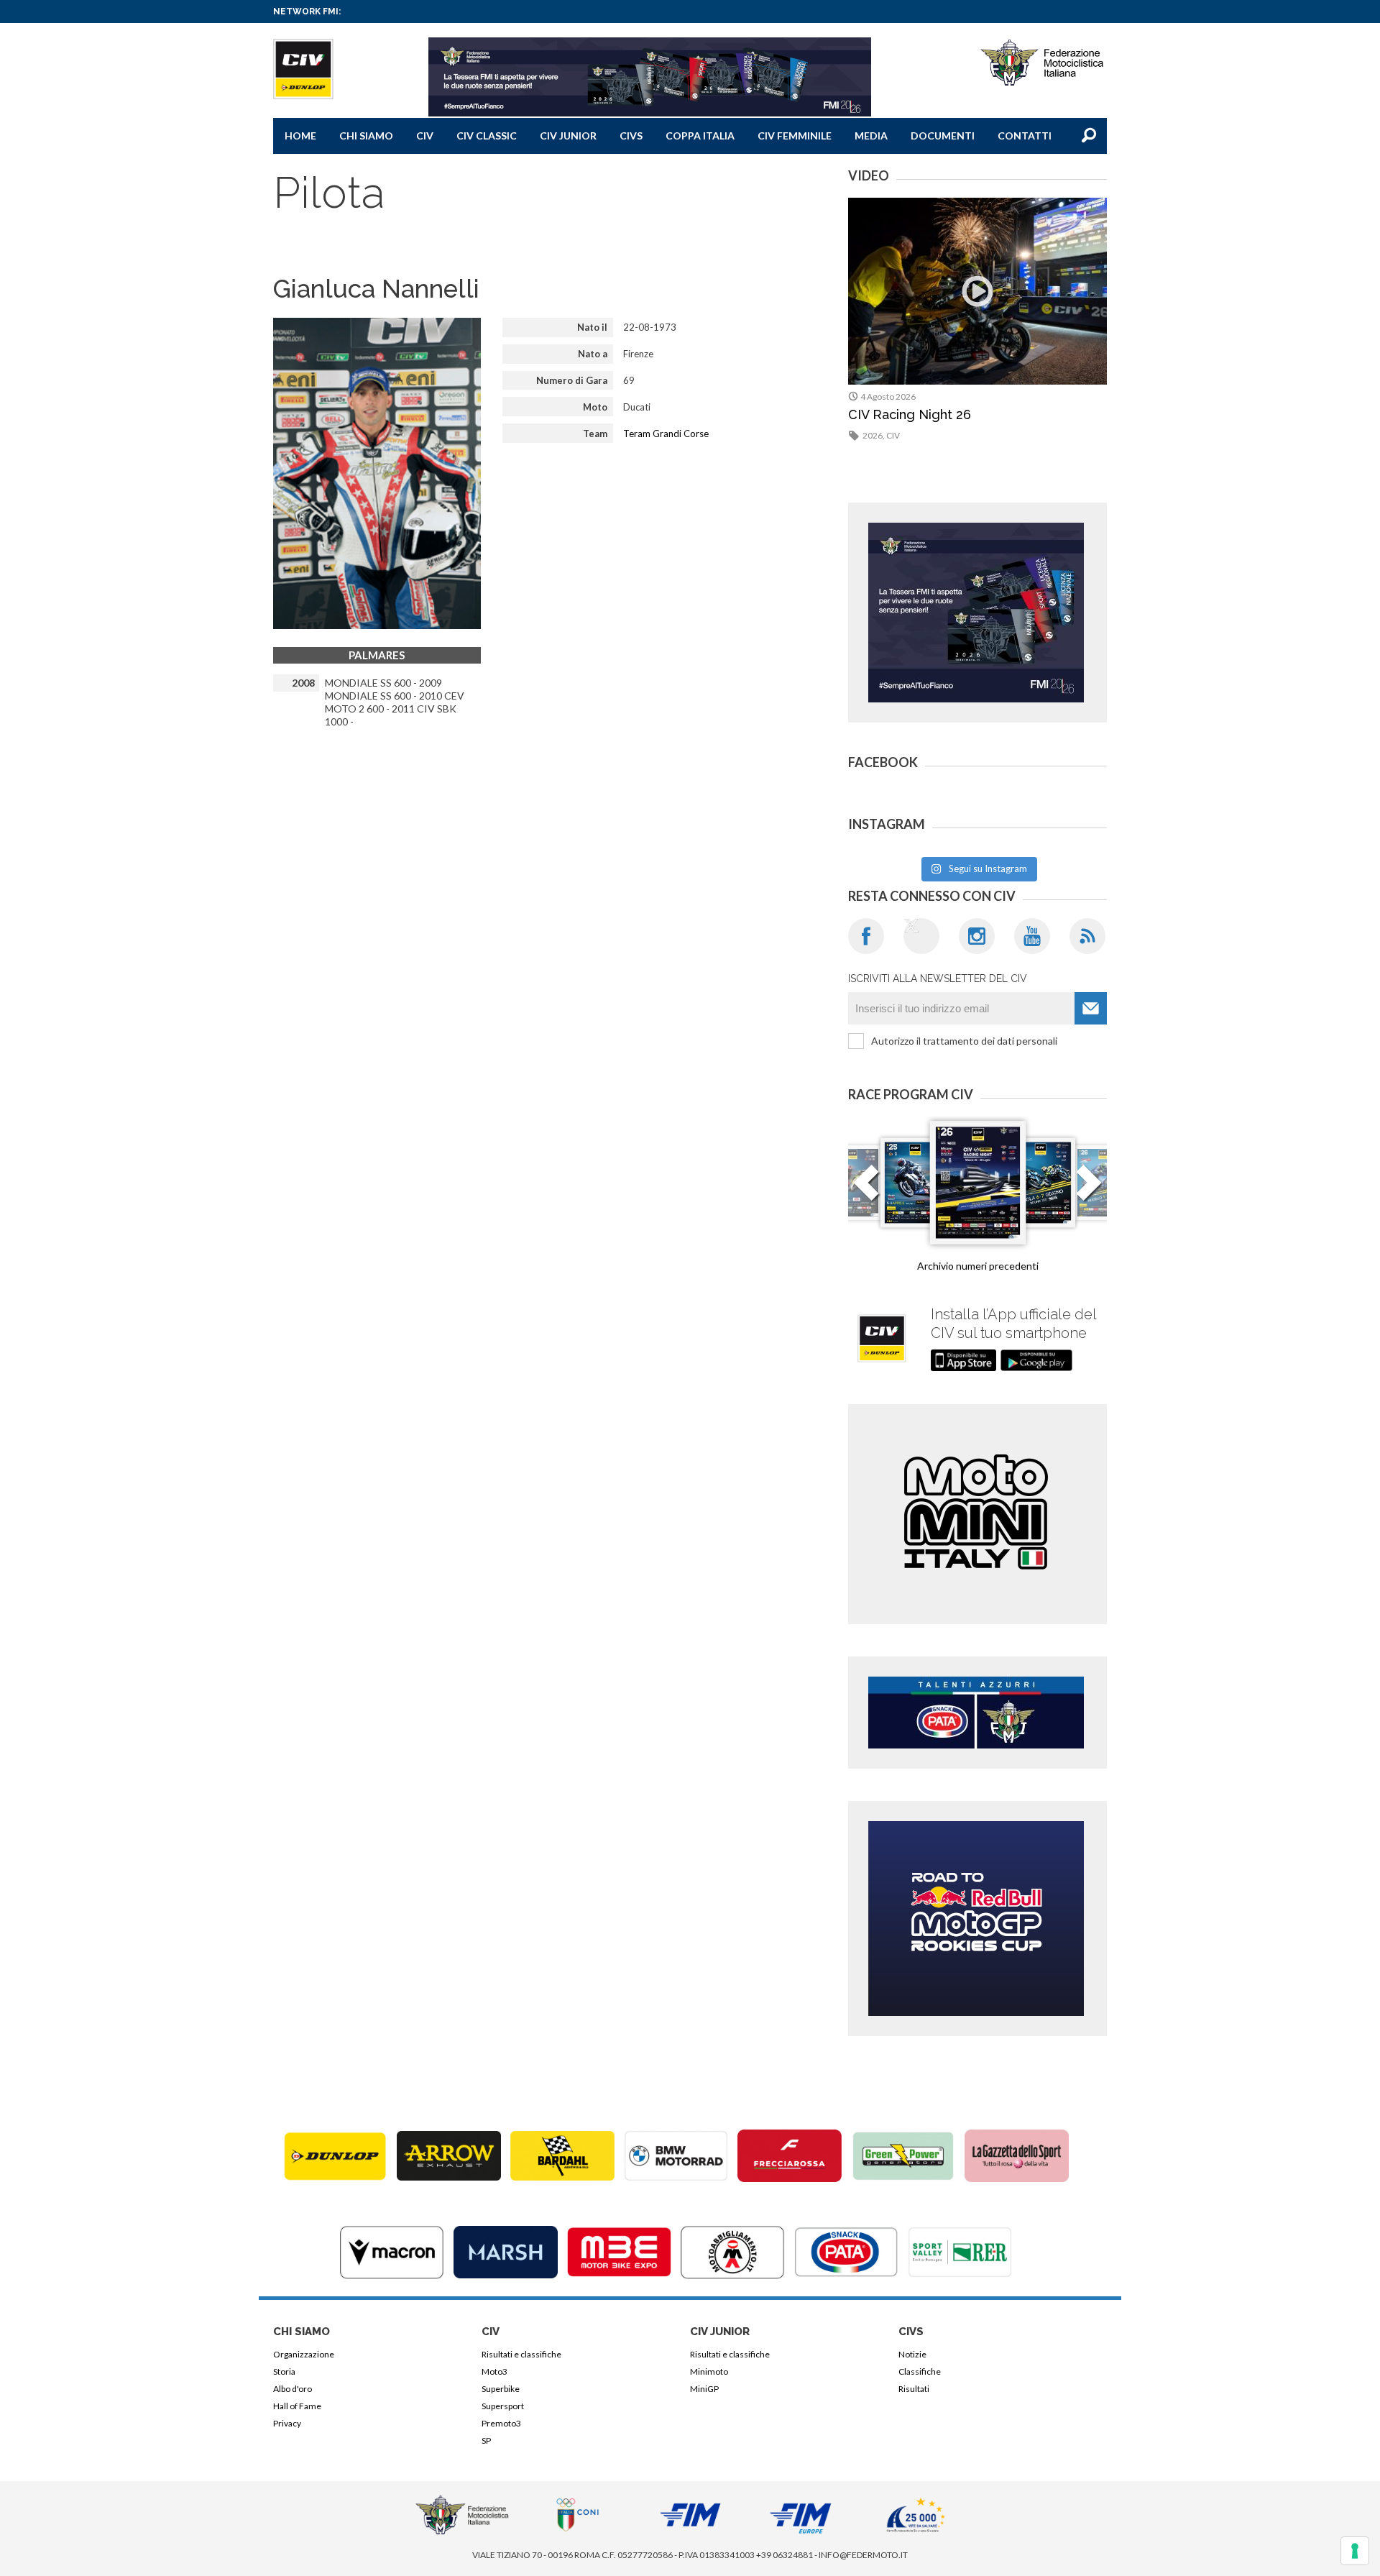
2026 (873, 435)
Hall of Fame (297, 2406)
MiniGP (704, 2389)
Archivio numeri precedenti (978, 1266)
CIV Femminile (795, 136)
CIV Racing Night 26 (910, 414)
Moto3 (494, 2371)
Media (871, 136)
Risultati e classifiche (521, 2354)
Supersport (503, 2406)
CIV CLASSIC (487, 136)
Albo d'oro (293, 2389)
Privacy (287, 2423)
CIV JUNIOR (568, 136)
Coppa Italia (700, 136)
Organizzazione (304, 2354)
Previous (866, 1191)
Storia (284, 2371)
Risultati (914, 2389)
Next (1089, 1191)
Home (300, 136)
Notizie (912, 2354)
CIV (425, 136)
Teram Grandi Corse (666, 434)
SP (486, 2440)
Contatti (1025, 136)
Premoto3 (501, 2423)
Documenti (943, 136)
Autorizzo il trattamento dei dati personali (964, 1041)
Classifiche (920, 2371)
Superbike (501, 2389)
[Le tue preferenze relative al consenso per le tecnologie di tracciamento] (1355, 2551)
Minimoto (709, 2371)
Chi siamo (366, 136)
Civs (631, 136)
